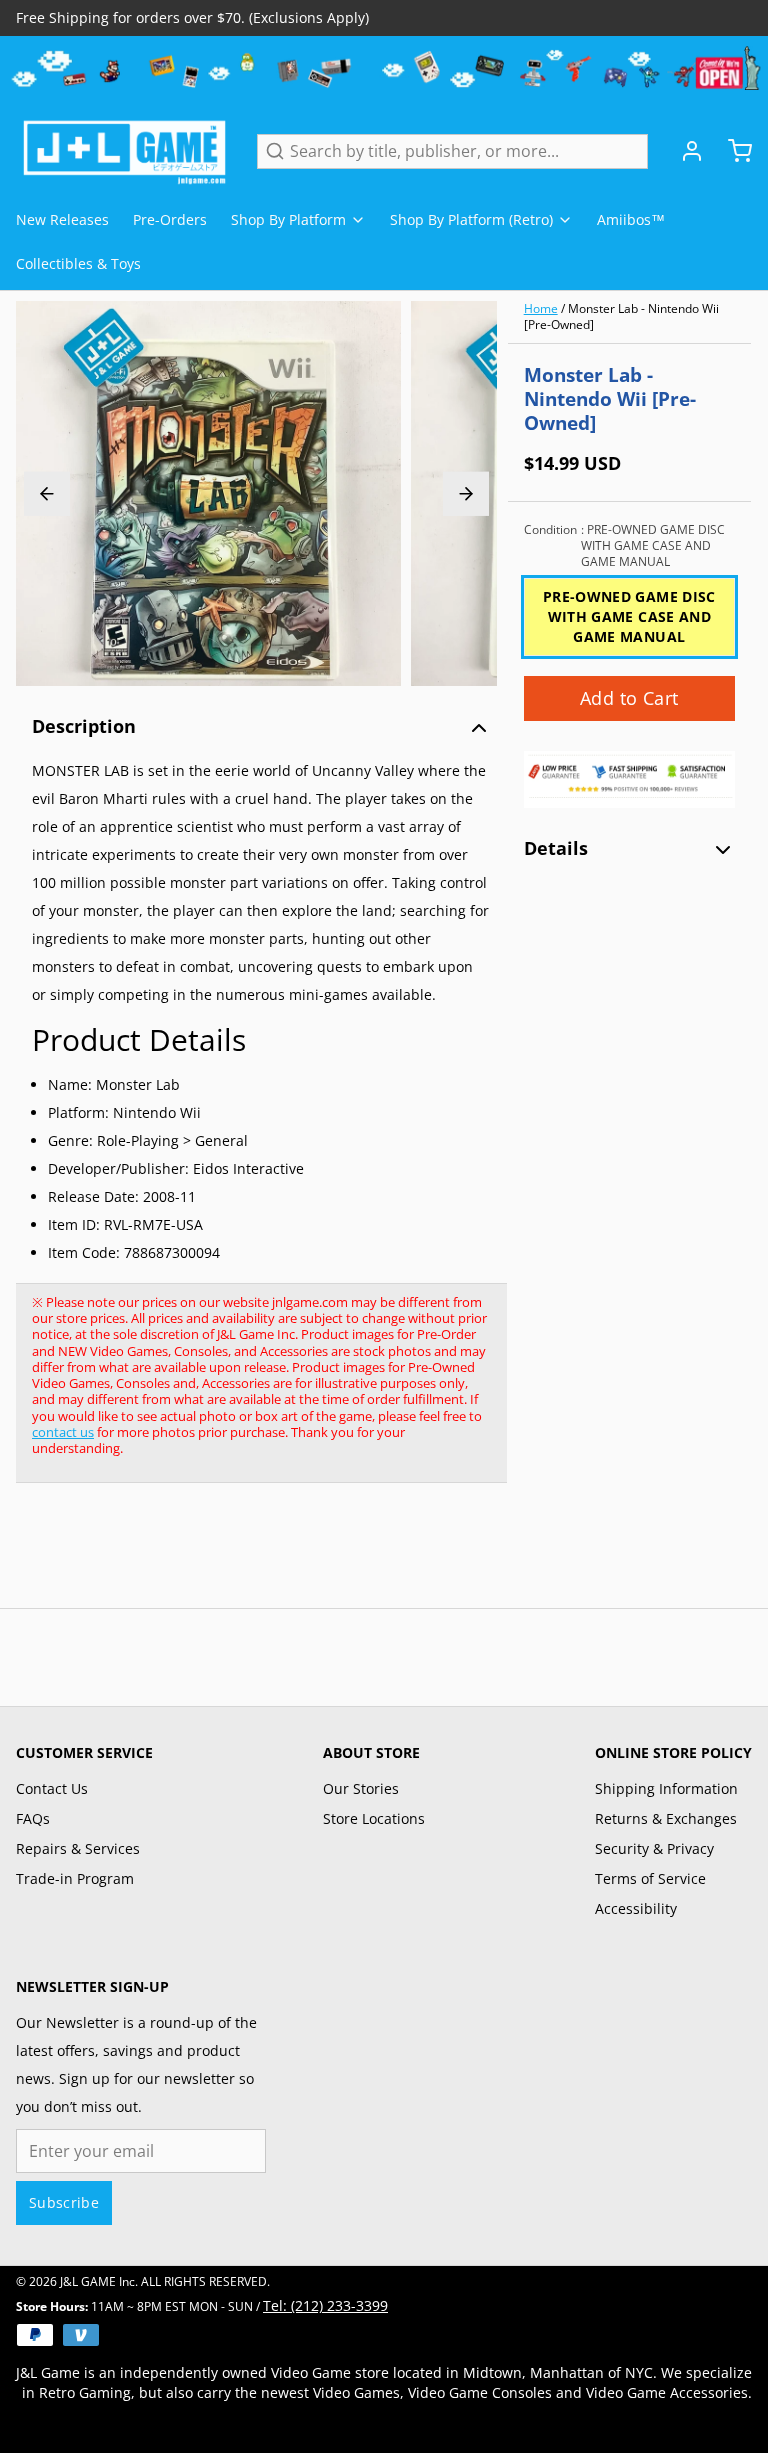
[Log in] (684, 151)
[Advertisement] (380, 1556)
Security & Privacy (654, 1848)
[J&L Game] (124, 151)
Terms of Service (650, 1878)
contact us (63, 1432)
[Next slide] (466, 493)
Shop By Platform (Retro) (471, 219)
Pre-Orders (170, 219)
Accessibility (636, 1908)
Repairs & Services (78, 1848)
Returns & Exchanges (666, 1818)
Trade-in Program (75, 1878)
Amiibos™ (631, 219)
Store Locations (374, 1818)
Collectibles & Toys (78, 263)
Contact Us (52, 1788)
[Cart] (732, 151)
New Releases (62, 219)
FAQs (33, 1818)
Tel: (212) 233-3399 (325, 2305)
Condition (624, 546)
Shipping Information (666, 1788)
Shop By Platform (288, 219)
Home (541, 308)
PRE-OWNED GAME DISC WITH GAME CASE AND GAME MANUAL (629, 616)
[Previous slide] (47, 493)
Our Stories (361, 1788)
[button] (629, 698)
